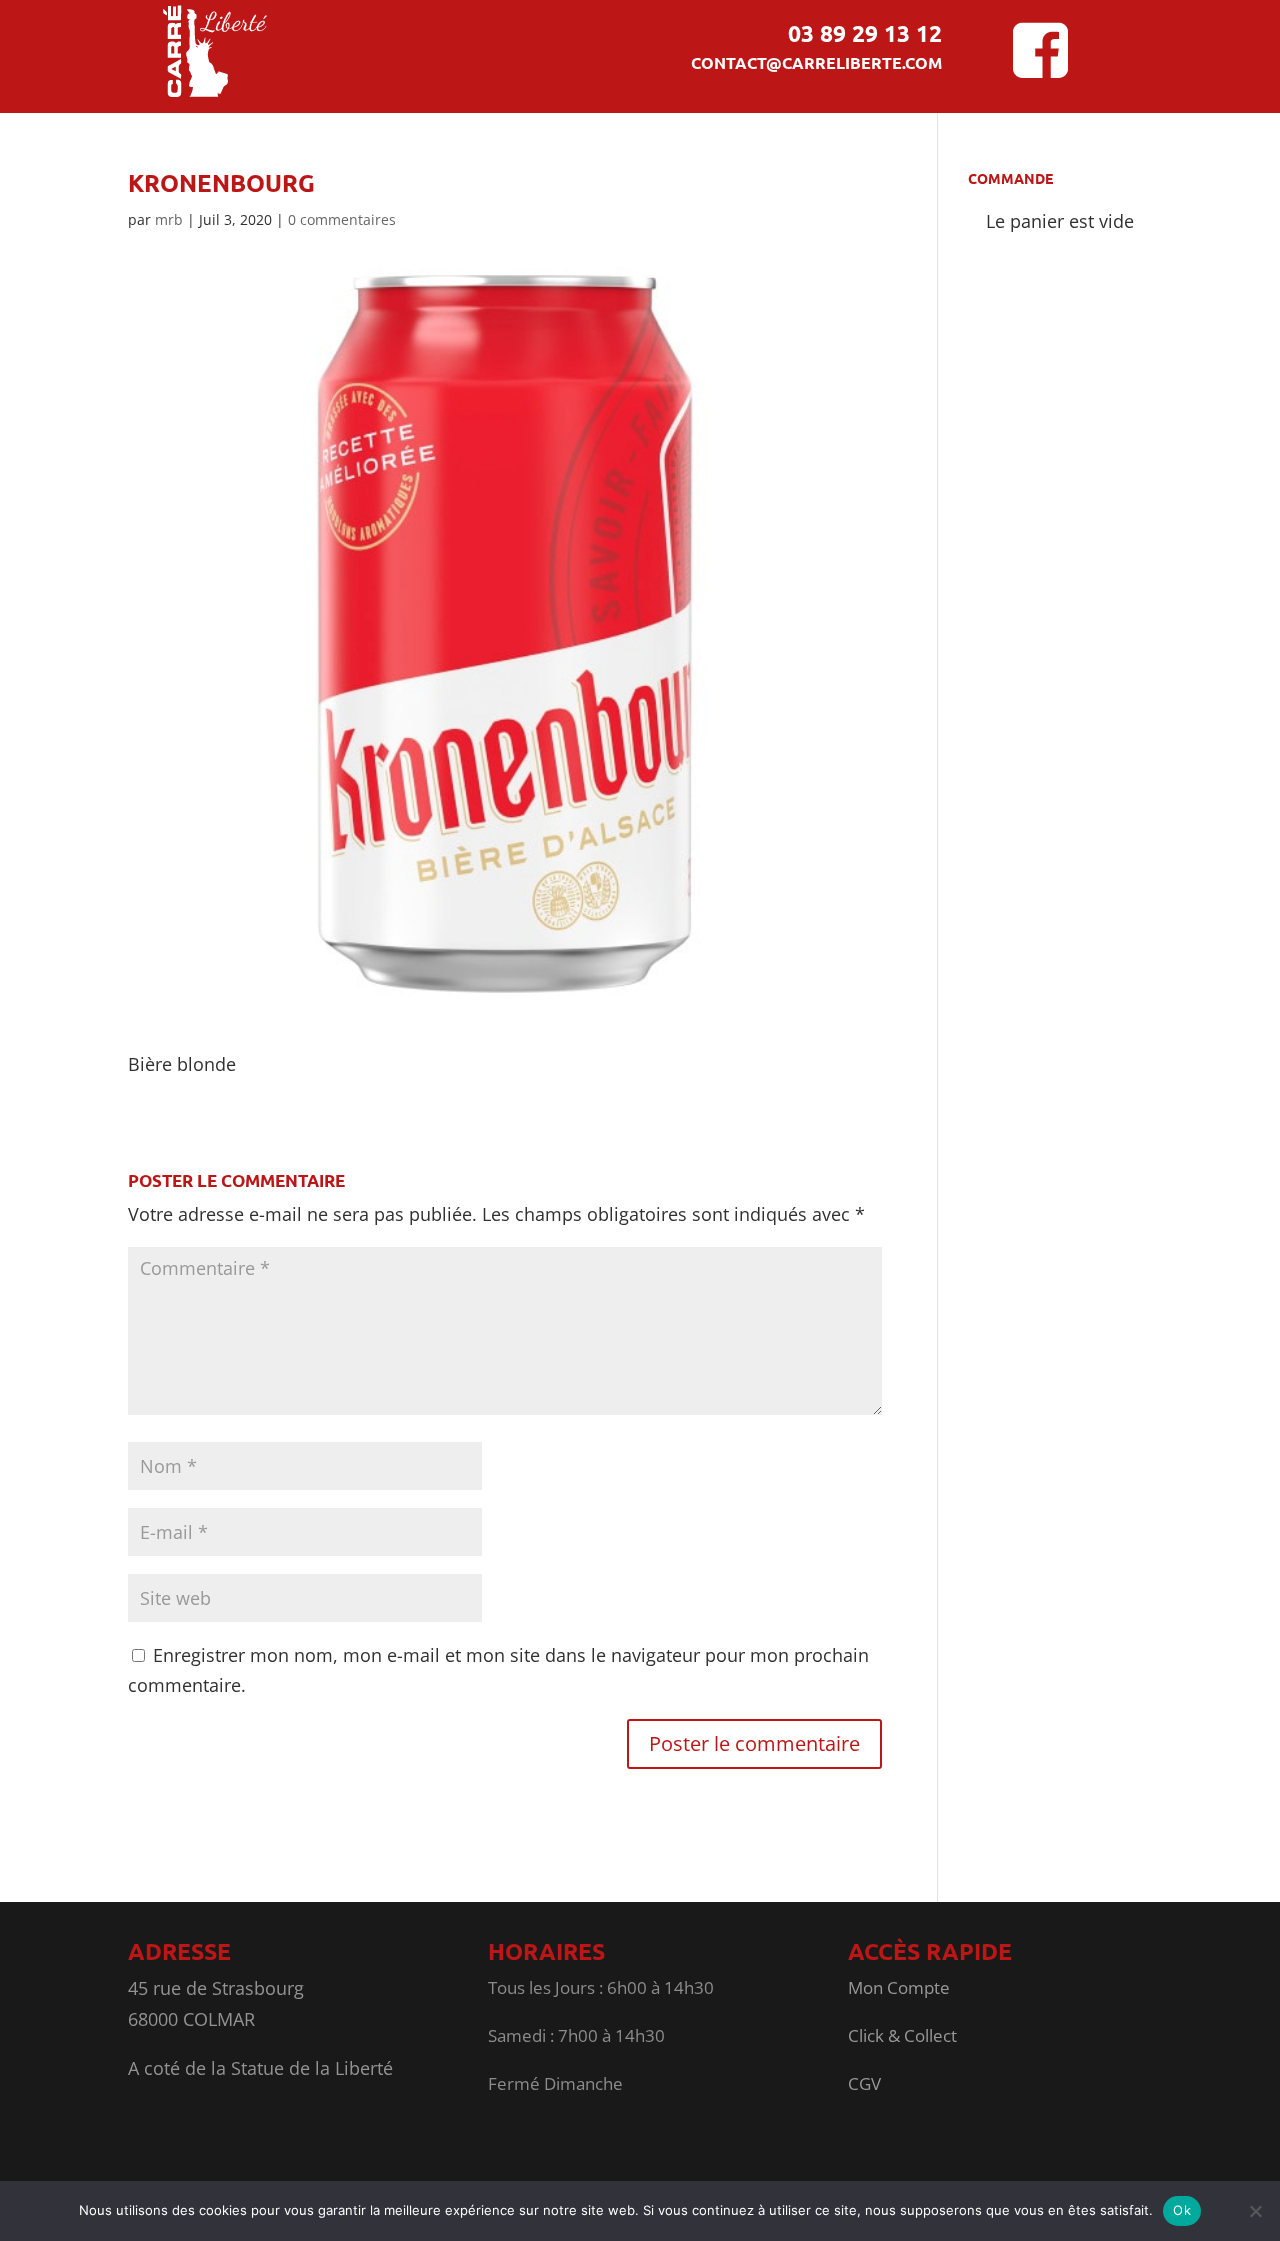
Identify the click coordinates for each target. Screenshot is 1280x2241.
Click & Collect (902, 2035)
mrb (169, 219)
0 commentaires (342, 219)
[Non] (1255, 2211)
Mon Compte (899, 1987)
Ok (1182, 2210)
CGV (864, 2083)
